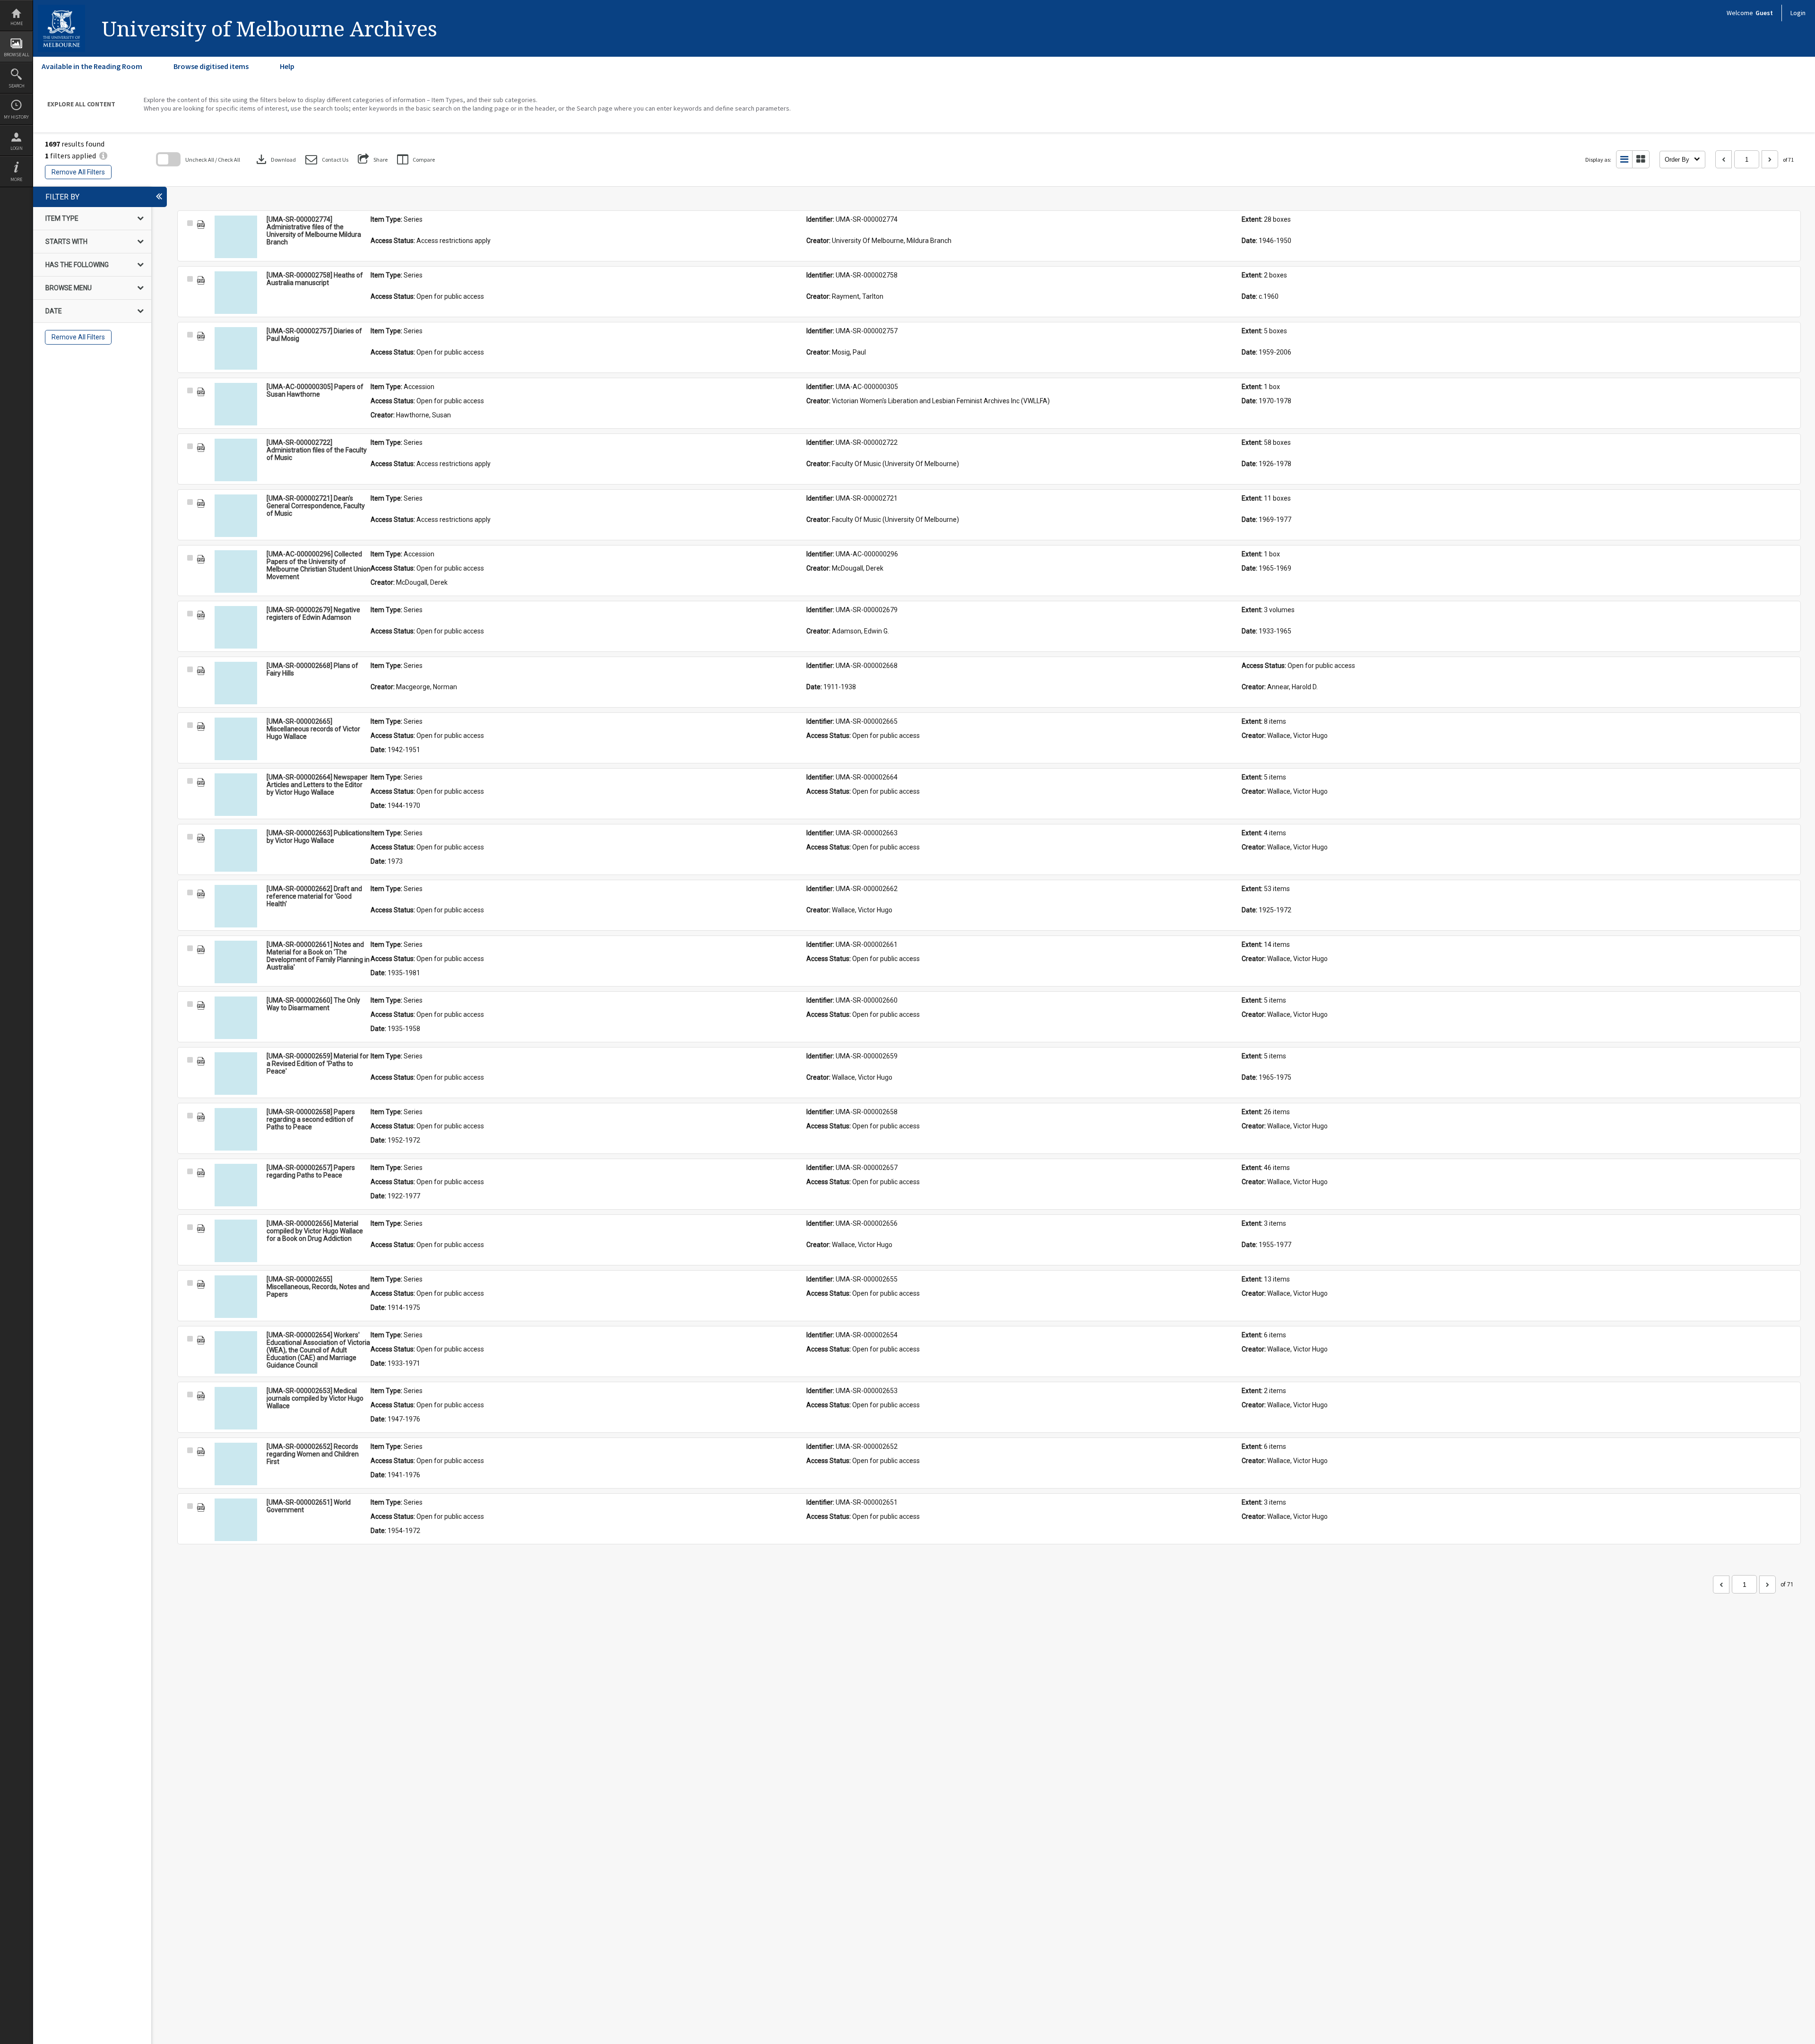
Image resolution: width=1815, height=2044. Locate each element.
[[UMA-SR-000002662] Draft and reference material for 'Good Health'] (236, 906)
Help (287, 66)
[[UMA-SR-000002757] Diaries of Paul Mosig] (236, 348)
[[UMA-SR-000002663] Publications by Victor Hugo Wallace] (236, 850)
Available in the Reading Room (92, 66)
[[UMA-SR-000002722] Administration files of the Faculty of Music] (236, 460)
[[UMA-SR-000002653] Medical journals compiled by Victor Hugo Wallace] (236, 1408)
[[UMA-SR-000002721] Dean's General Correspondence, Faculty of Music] (236, 516)
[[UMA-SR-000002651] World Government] (236, 1520)
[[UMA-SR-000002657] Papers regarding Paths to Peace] (236, 1185)
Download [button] (275, 159)
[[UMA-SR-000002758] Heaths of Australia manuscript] (236, 293)
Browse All (17, 55)
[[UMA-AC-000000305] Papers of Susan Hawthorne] (236, 404)
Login (17, 148)
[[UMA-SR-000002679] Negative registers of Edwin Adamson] (236, 627)
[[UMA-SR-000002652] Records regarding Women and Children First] (236, 1464)
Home (17, 23)
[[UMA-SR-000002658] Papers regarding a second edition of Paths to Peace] (236, 1129)
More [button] (16, 179)
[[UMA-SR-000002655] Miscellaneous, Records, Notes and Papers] (236, 1297)
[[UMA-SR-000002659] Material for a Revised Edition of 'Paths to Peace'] (236, 1074)
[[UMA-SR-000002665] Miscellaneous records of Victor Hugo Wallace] (236, 739)
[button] (327, 160)
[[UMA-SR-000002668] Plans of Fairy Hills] (236, 683)
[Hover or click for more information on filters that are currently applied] (103, 156)
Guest (1764, 13)
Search (17, 86)
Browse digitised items (211, 66)
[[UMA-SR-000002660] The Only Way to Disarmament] (236, 1018)
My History (16, 117)
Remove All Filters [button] (78, 172)
